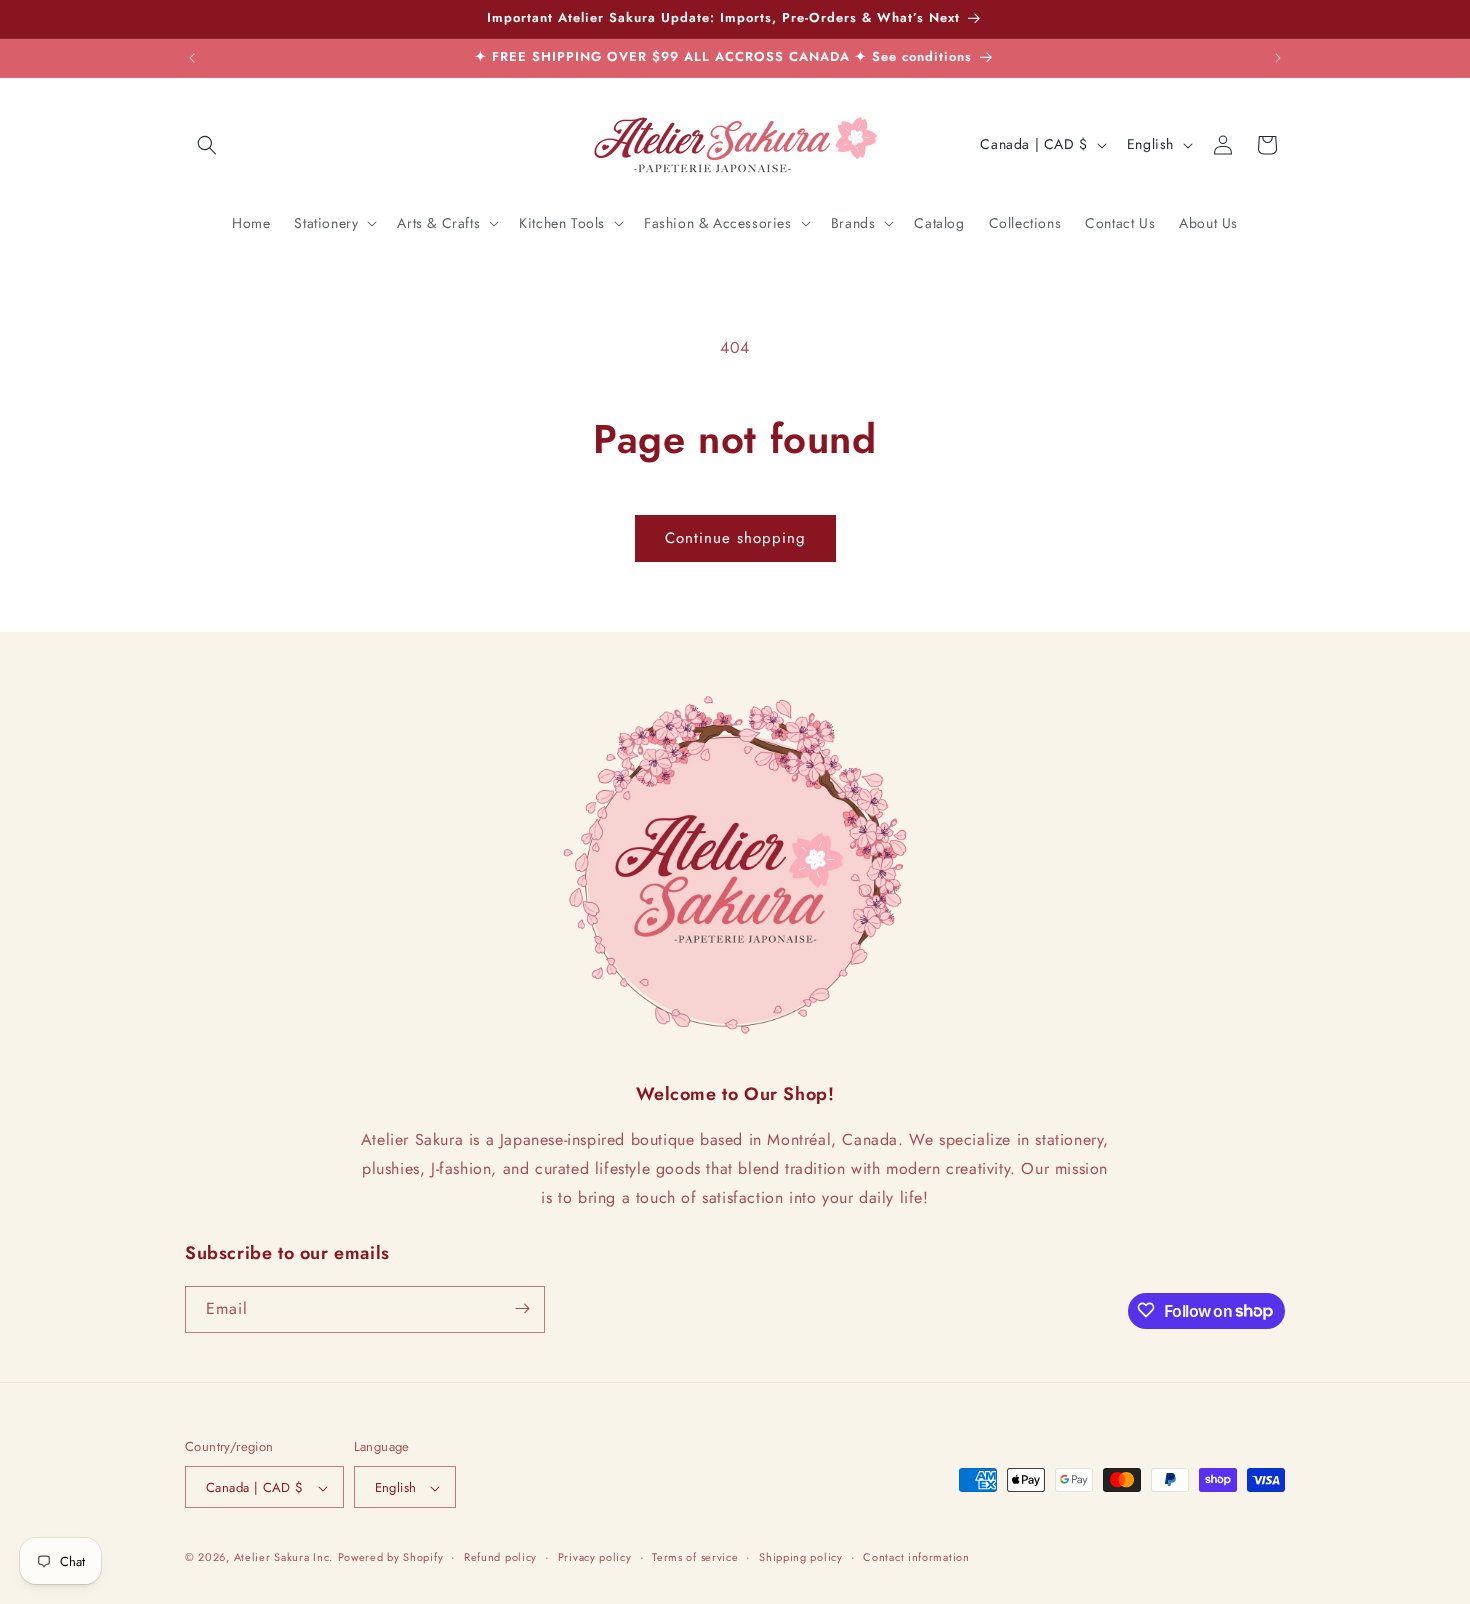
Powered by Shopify (391, 1558)
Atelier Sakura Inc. (283, 1558)
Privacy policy (595, 1557)
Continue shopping (735, 538)
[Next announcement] (1278, 58)
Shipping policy (801, 1557)
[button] (207, 145)
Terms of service (695, 1557)
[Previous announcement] (192, 58)
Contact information (916, 1557)
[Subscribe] (522, 1308)
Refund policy (500, 1557)
